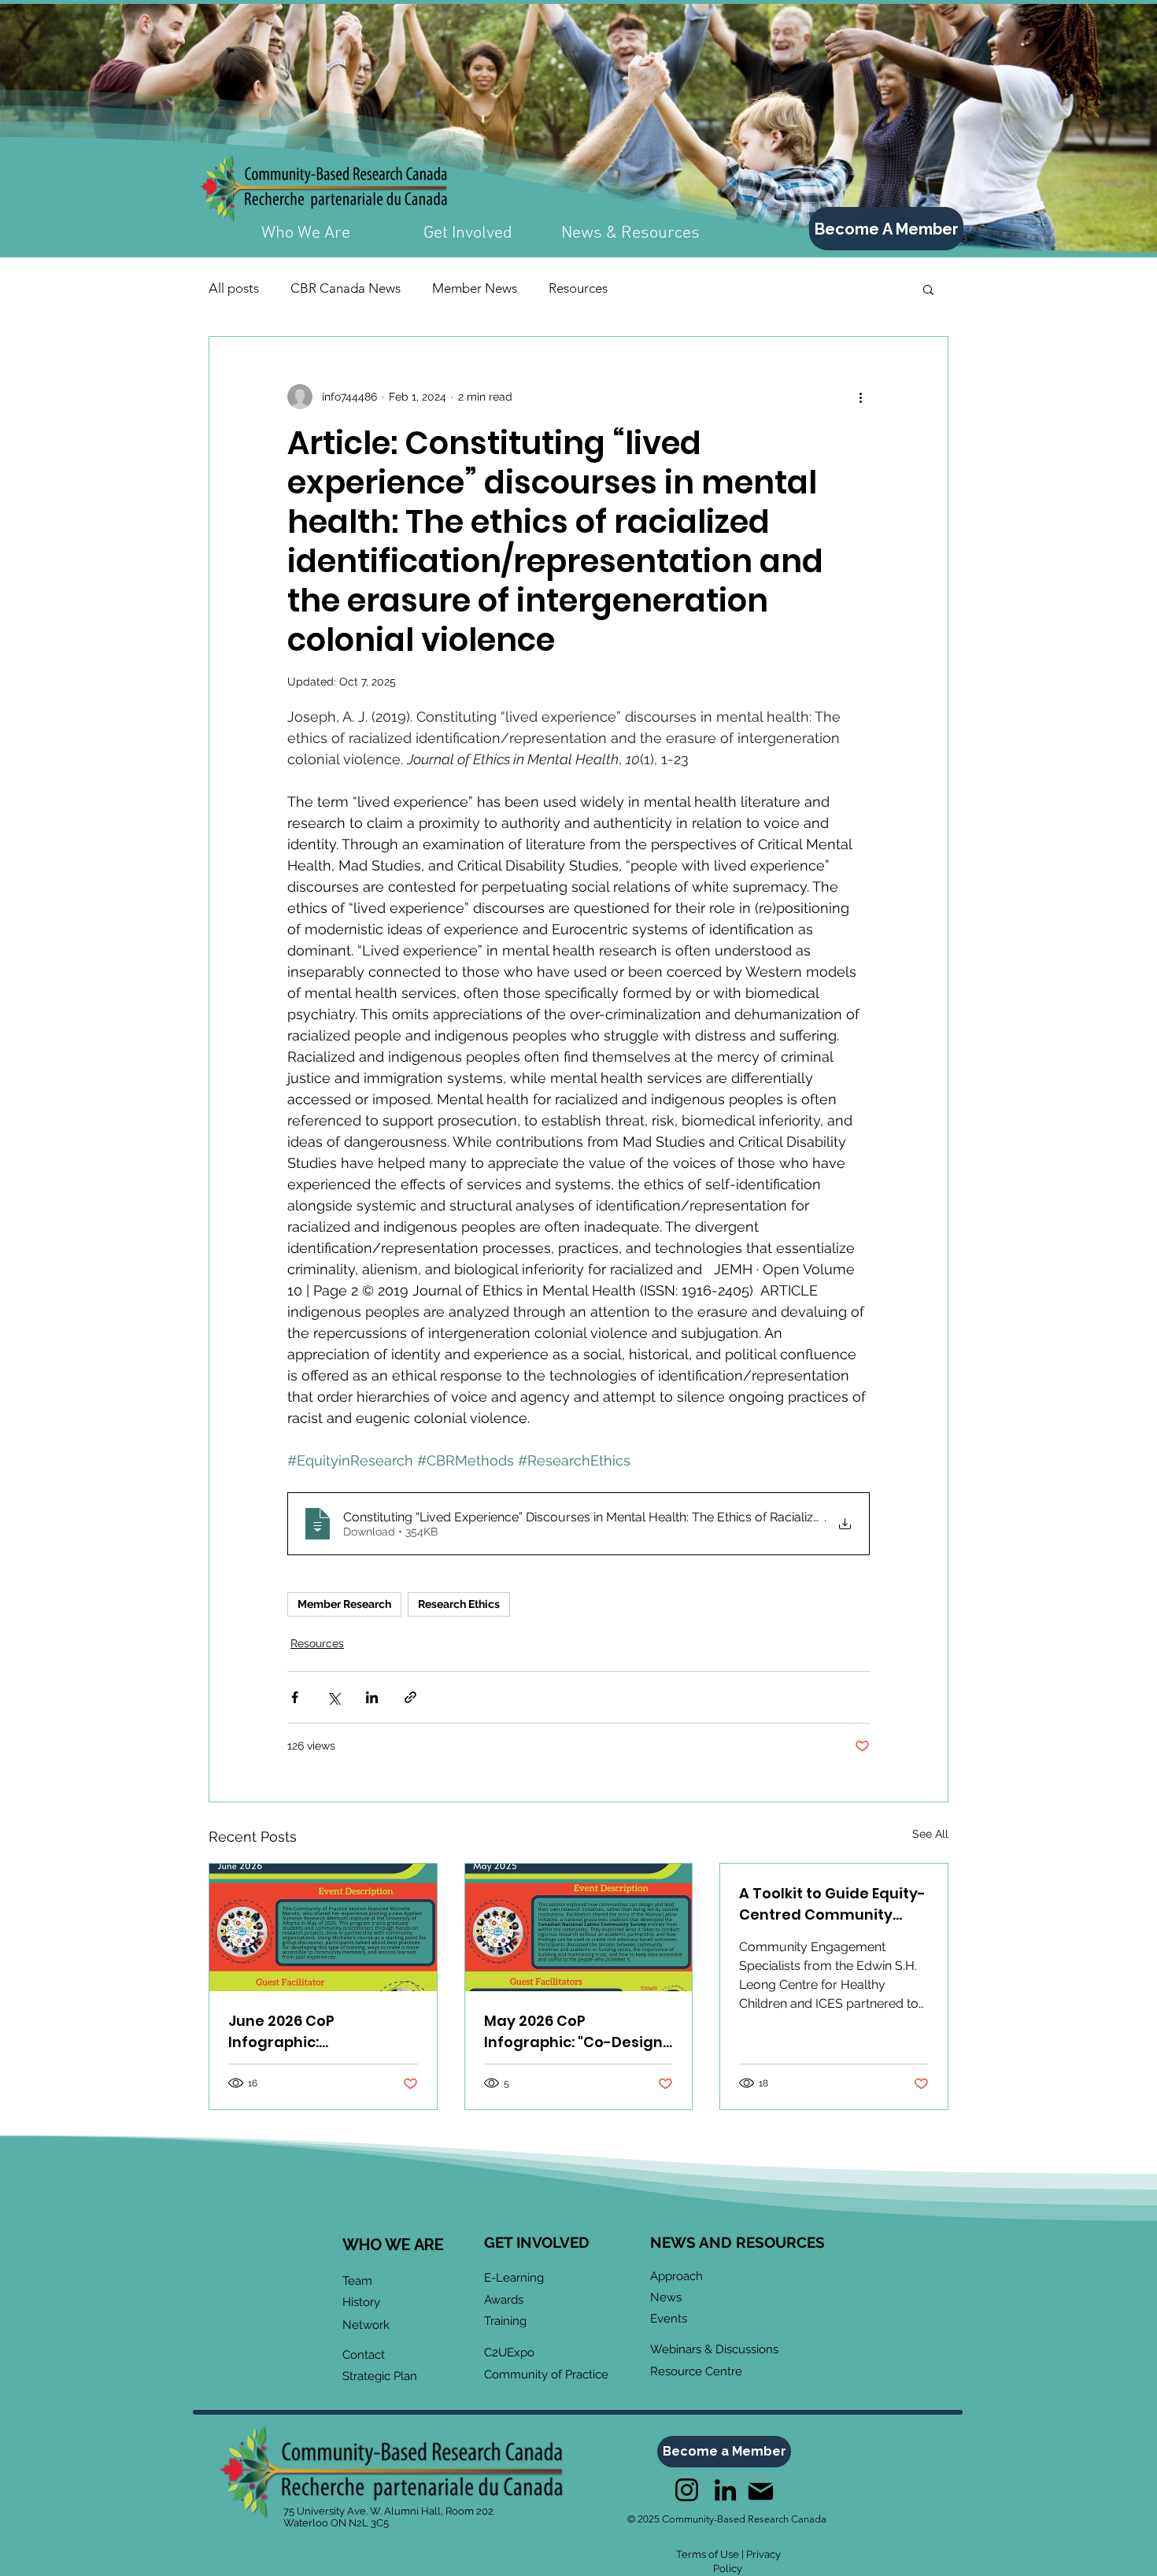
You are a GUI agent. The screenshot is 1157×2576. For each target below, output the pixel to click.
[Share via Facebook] (295, 1697)
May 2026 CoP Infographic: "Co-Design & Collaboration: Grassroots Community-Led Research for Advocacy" (575, 2032)
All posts (234, 288)
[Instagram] (687, 2490)
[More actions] (860, 397)
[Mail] (760, 2491)
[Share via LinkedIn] (372, 1697)
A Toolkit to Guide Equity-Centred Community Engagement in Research (832, 1904)
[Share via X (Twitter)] (333, 1697)
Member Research (344, 1604)
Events (669, 2319)
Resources (578, 288)
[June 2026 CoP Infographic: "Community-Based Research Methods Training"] (323, 1927)
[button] (928, 289)
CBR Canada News (346, 288)
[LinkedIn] (725, 2490)
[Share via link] (410, 1697)
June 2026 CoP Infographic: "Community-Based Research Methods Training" (302, 2032)
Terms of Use (708, 2554)
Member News (475, 288)
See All (930, 1834)
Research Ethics (459, 1604)
